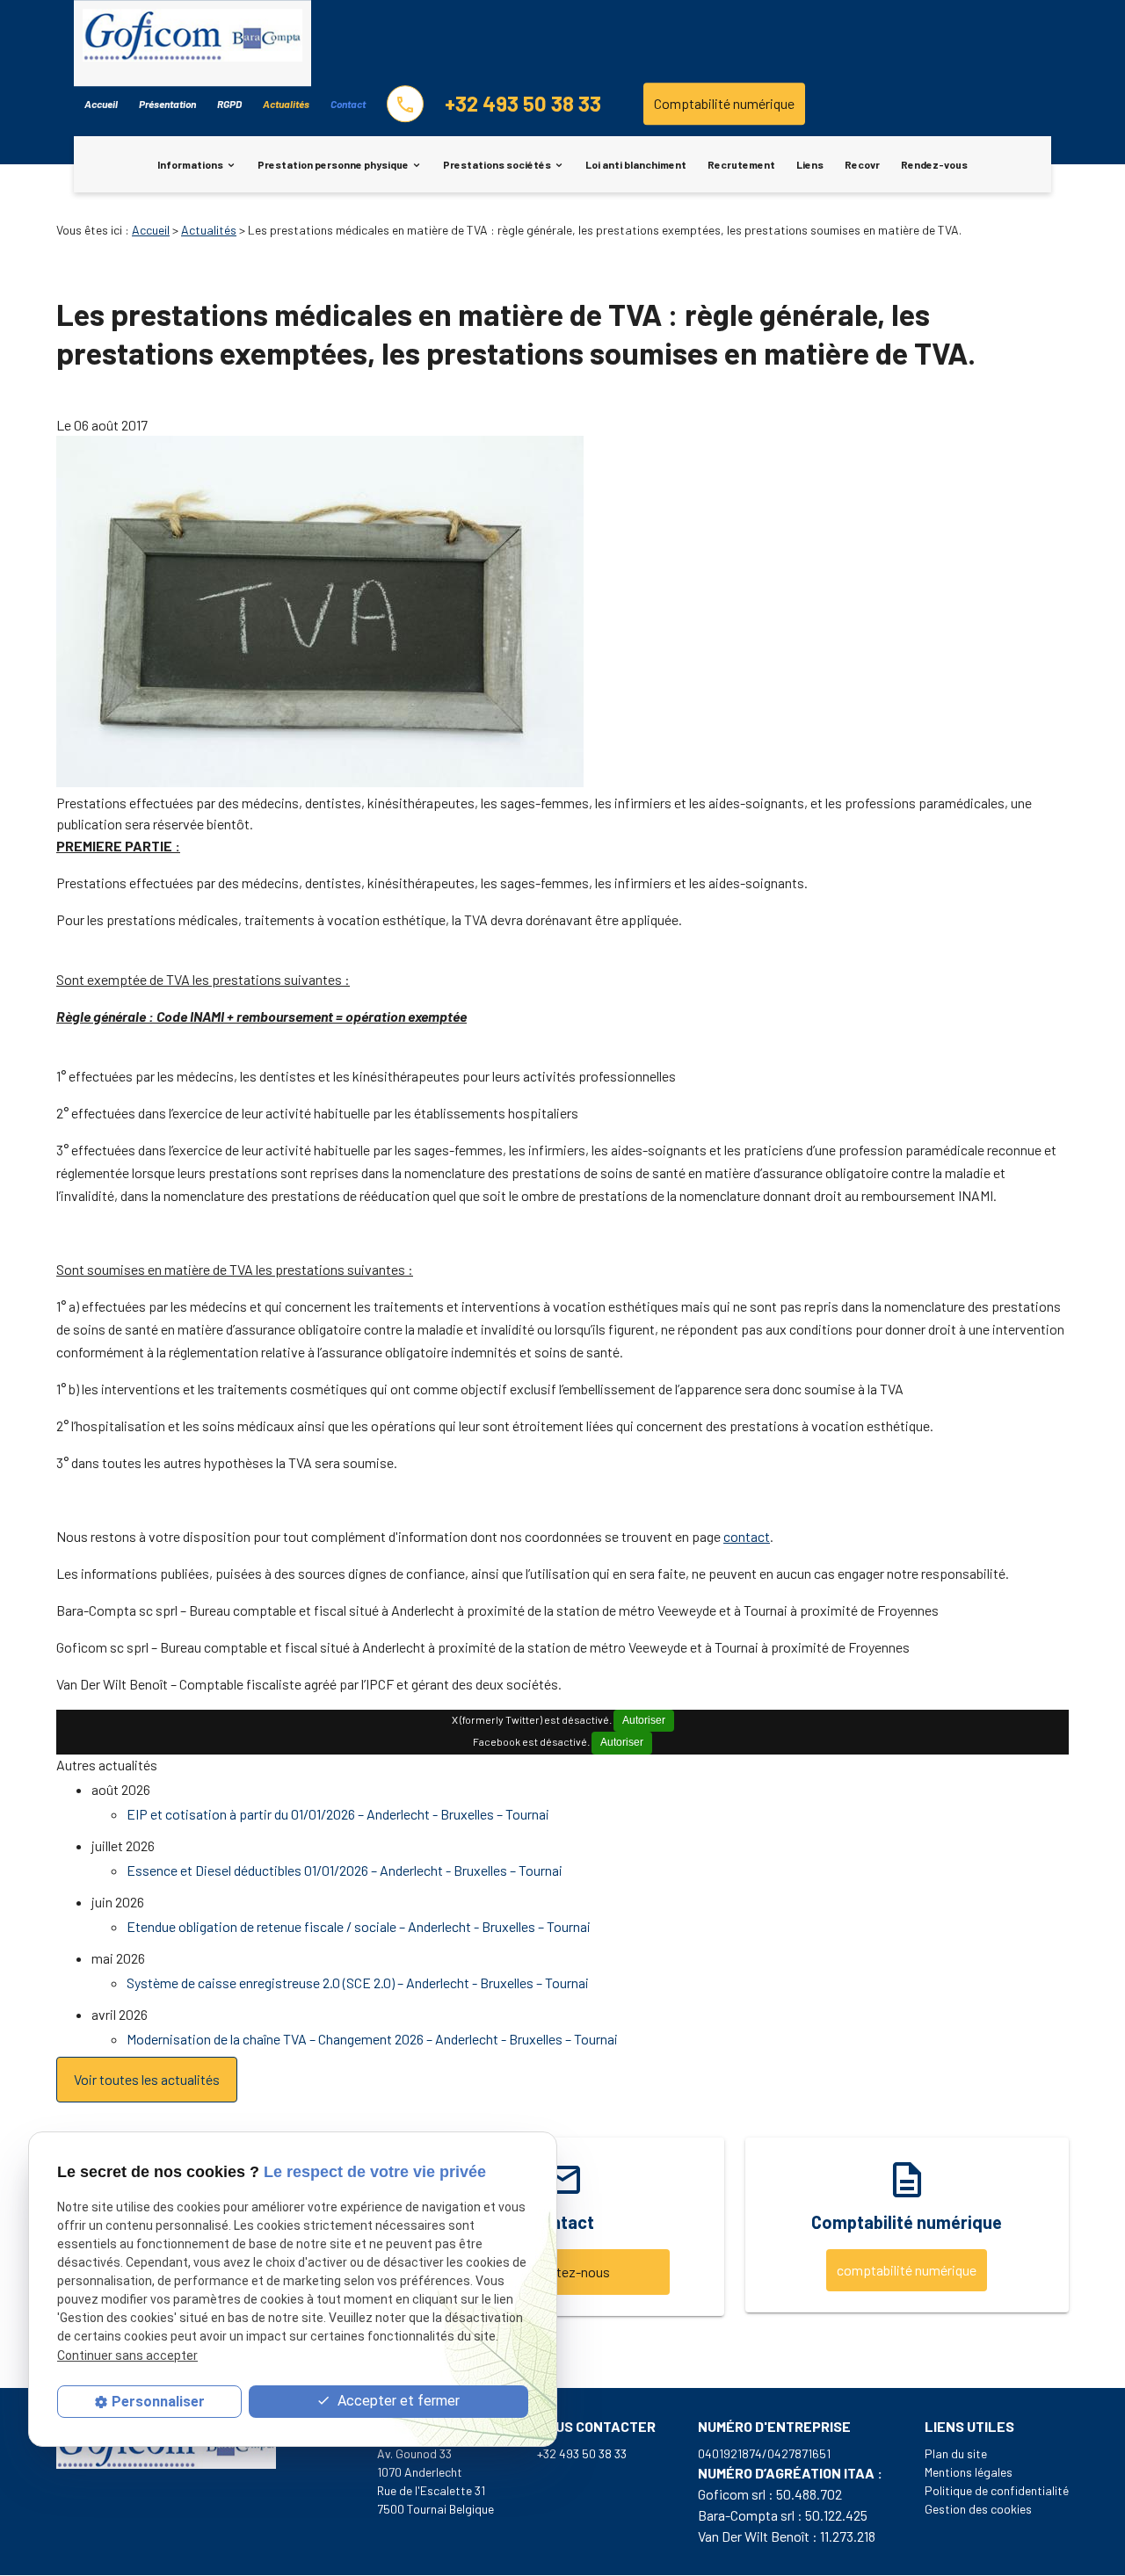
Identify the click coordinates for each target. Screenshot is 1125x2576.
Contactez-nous (562, 2272)
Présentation (167, 104)
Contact (348, 104)
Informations (190, 164)
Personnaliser (158, 2402)
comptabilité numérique (907, 2270)
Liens (810, 164)
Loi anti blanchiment (636, 164)
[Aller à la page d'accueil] (192, 38)
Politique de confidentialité (997, 2490)
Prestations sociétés (497, 164)
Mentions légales (969, 2472)
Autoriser (644, 1720)
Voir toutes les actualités (147, 2079)
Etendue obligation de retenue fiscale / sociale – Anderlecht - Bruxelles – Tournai (359, 1926)
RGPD (229, 104)
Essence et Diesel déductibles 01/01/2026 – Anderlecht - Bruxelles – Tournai (345, 1870)
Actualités (286, 104)
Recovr (862, 164)
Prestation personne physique (333, 164)
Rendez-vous (934, 164)
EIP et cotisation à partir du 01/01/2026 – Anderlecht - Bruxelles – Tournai (338, 1814)
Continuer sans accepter (127, 2355)
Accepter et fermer (397, 2402)
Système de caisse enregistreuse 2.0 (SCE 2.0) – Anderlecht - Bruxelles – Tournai (358, 1983)
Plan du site (956, 2453)
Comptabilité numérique (724, 103)
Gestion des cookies (978, 2509)
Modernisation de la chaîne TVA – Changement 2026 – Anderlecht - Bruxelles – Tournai (372, 2039)
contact (747, 1536)
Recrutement (741, 164)
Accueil (101, 104)
